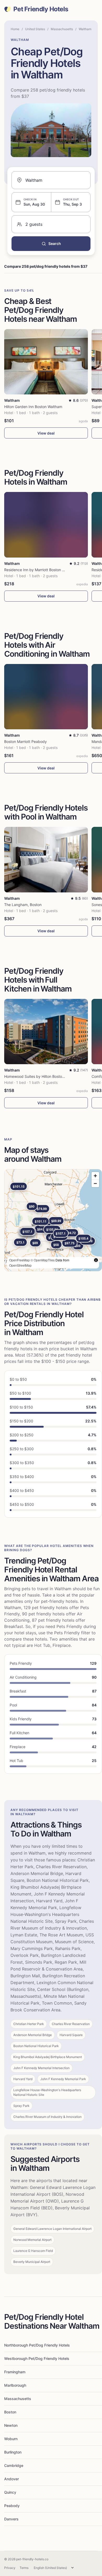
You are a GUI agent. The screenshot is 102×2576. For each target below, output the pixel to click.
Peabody (12, 2506)
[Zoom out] (95, 1183)
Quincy (10, 2492)
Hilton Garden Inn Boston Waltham (33, 407)
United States (35, 29)
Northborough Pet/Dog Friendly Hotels (37, 2345)
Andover (12, 2479)
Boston (10, 2412)
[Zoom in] (95, 1176)
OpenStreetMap (20, 1265)
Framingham (15, 2372)
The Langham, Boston (23, 905)
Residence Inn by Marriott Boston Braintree (41, 570)
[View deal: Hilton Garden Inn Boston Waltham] (46, 362)
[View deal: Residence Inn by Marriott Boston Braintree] (46, 525)
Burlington (13, 2452)
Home (15, 29)
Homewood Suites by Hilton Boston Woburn (41, 1076)
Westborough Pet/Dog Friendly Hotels (37, 2358)
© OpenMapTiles (43, 1260)
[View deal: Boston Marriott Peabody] (46, 697)
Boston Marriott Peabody (25, 741)
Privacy (10, 2568)
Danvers (11, 2519)
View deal (46, 433)
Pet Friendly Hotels (41, 9)
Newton (11, 2425)
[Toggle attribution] (96, 1260)
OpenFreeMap (19, 1260)
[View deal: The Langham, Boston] (46, 859)
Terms (24, 2568)
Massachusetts (62, 29)
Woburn (11, 2439)
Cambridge (14, 2465)
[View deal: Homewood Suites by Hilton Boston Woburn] (46, 1032)
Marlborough (15, 2385)
